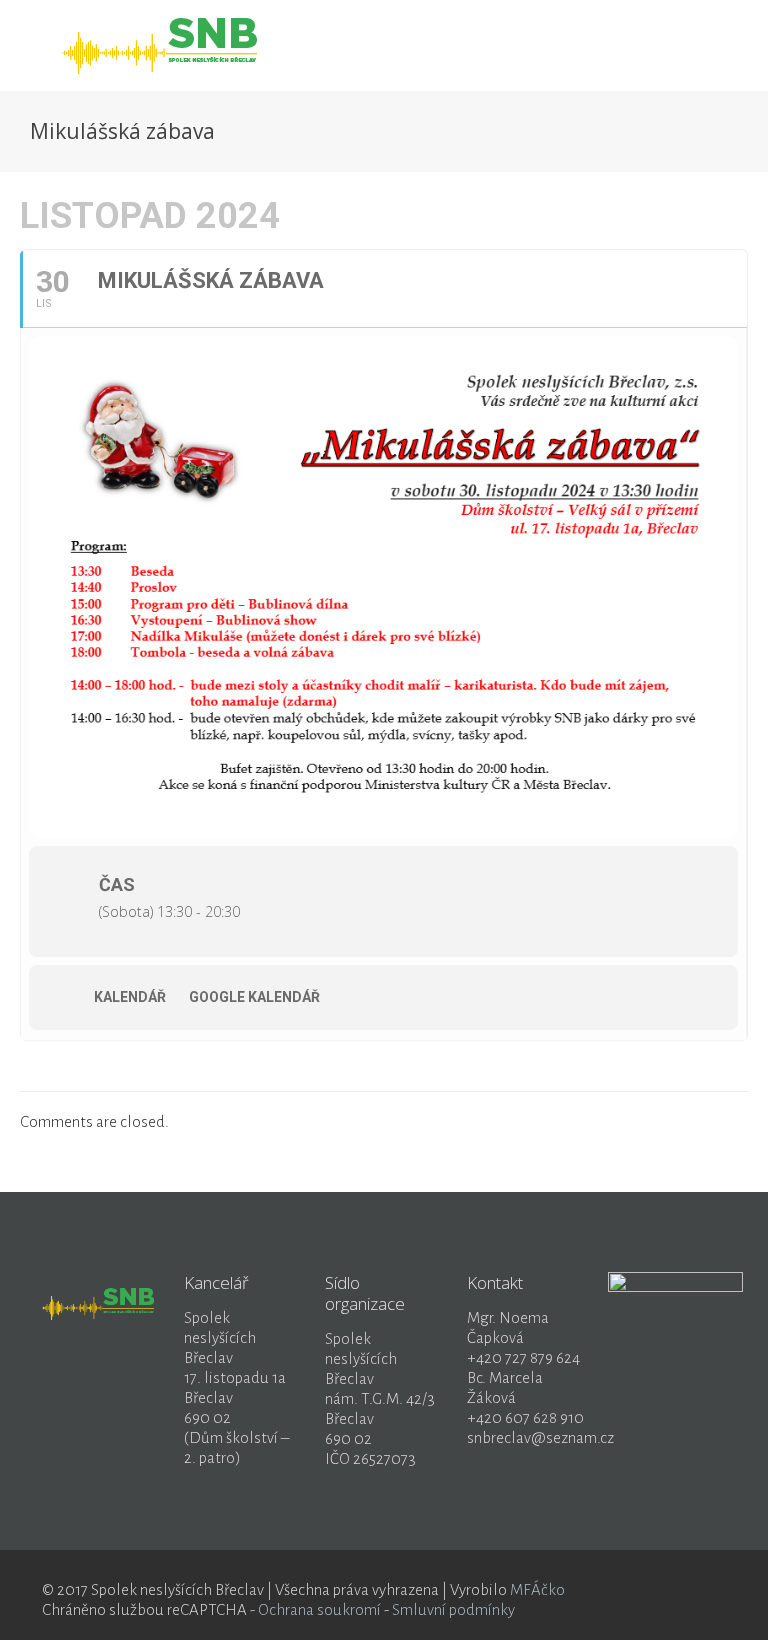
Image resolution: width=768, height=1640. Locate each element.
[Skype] (614, 1590)
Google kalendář (254, 997)
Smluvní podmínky (453, 1609)
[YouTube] (668, 1590)
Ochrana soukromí (319, 1609)
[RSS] (695, 1590)
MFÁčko (537, 1589)
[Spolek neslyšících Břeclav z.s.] (164, 45)
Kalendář (130, 997)
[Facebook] (641, 1590)
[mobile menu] (694, 45)
